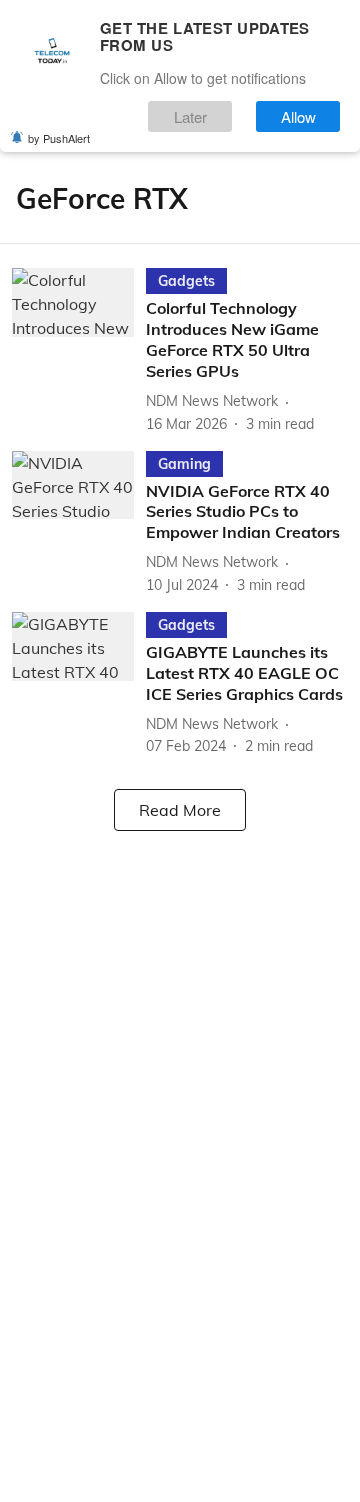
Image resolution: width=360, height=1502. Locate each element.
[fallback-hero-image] (79, 351)
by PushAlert (59, 138)
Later (190, 116)
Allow (298, 116)
